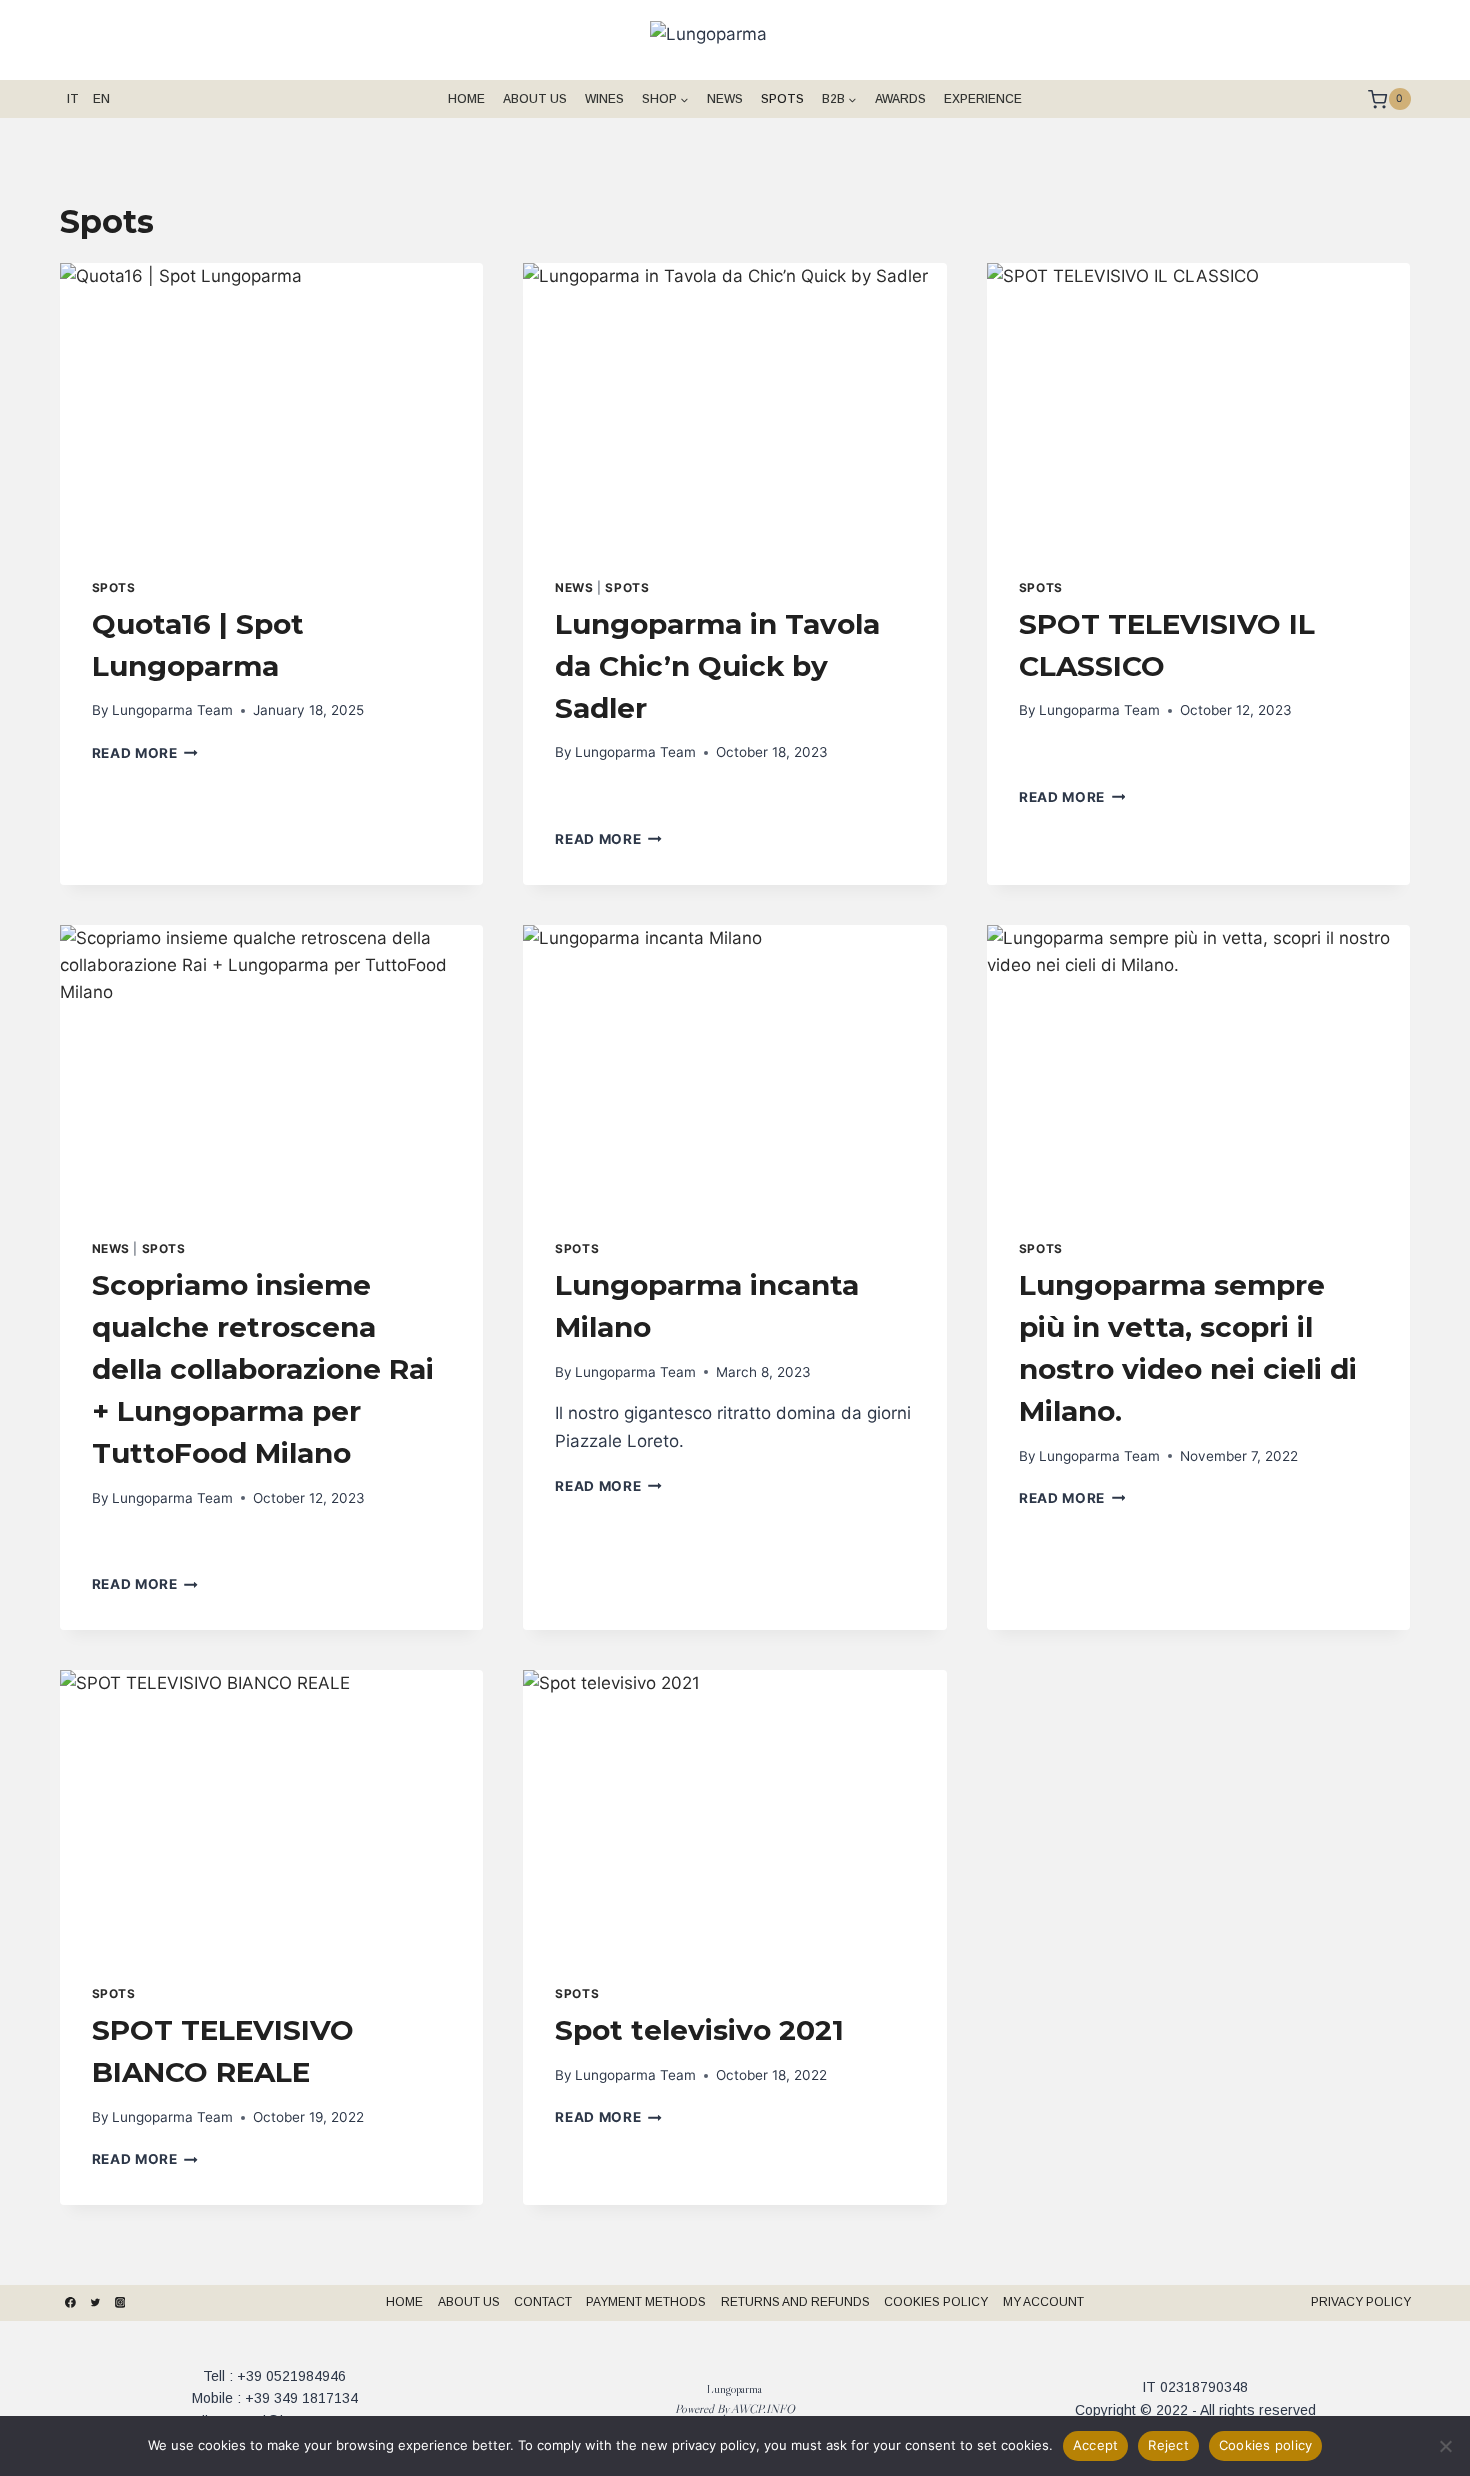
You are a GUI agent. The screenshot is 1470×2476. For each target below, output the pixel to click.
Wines (604, 99)
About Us (535, 99)
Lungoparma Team (172, 710)
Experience (983, 99)
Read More (145, 753)
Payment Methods (646, 2302)
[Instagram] (120, 2303)
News (725, 99)
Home (466, 99)
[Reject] (1445, 2446)
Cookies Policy (936, 2302)
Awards (900, 99)
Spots (782, 99)
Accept (1096, 2445)
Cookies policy (1266, 2445)
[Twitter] (95, 2303)
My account (1043, 2302)
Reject (1168, 2445)
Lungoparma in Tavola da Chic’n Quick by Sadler (717, 666)
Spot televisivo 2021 (699, 2030)
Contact (543, 2302)
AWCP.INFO (763, 2408)
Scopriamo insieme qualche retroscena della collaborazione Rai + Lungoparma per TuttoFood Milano (263, 1369)
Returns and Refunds (795, 2302)
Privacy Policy (1361, 2302)
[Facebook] (71, 2303)
